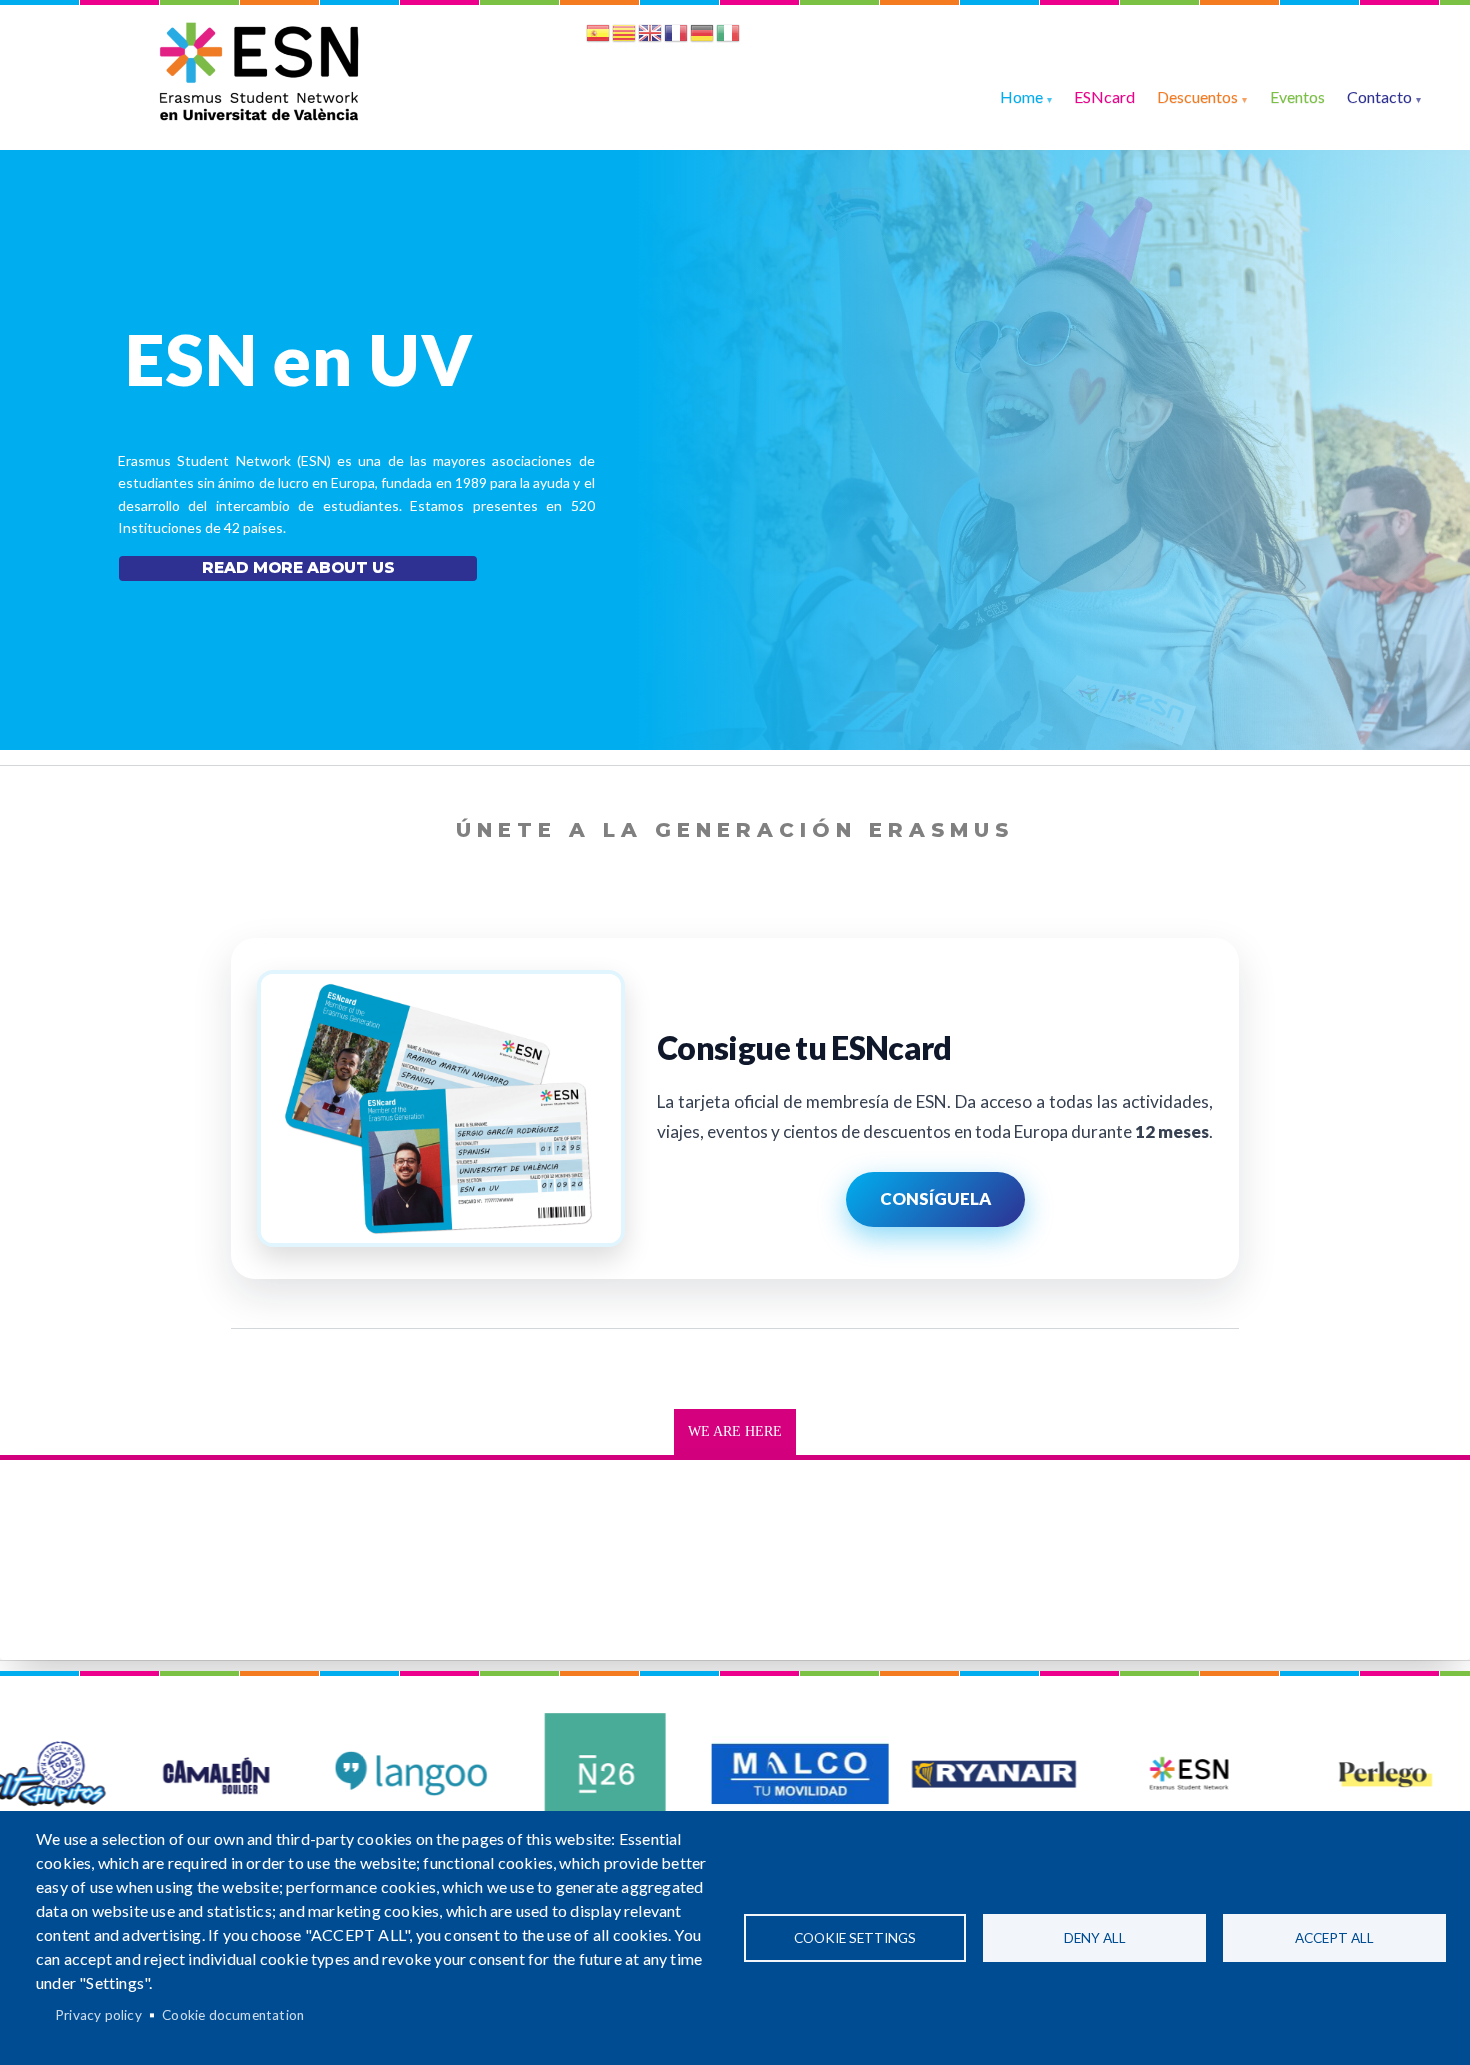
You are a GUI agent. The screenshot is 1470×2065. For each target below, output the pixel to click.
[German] (702, 36)
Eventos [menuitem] (1297, 96)
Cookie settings (855, 1938)
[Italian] (728, 36)
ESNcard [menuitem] (1104, 96)
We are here (735, 1431)
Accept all (1334, 1938)
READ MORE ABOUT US (298, 567)
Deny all (1095, 1938)
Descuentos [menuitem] (1197, 96)
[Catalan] (624, 36)
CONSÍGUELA (935, 1198)
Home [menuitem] (1021, 96)
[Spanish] (598, 36)
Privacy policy (98, 2015)
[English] (650, 36)
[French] (676, 36)
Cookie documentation (233, 2015)
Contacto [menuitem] (1379, 96)
